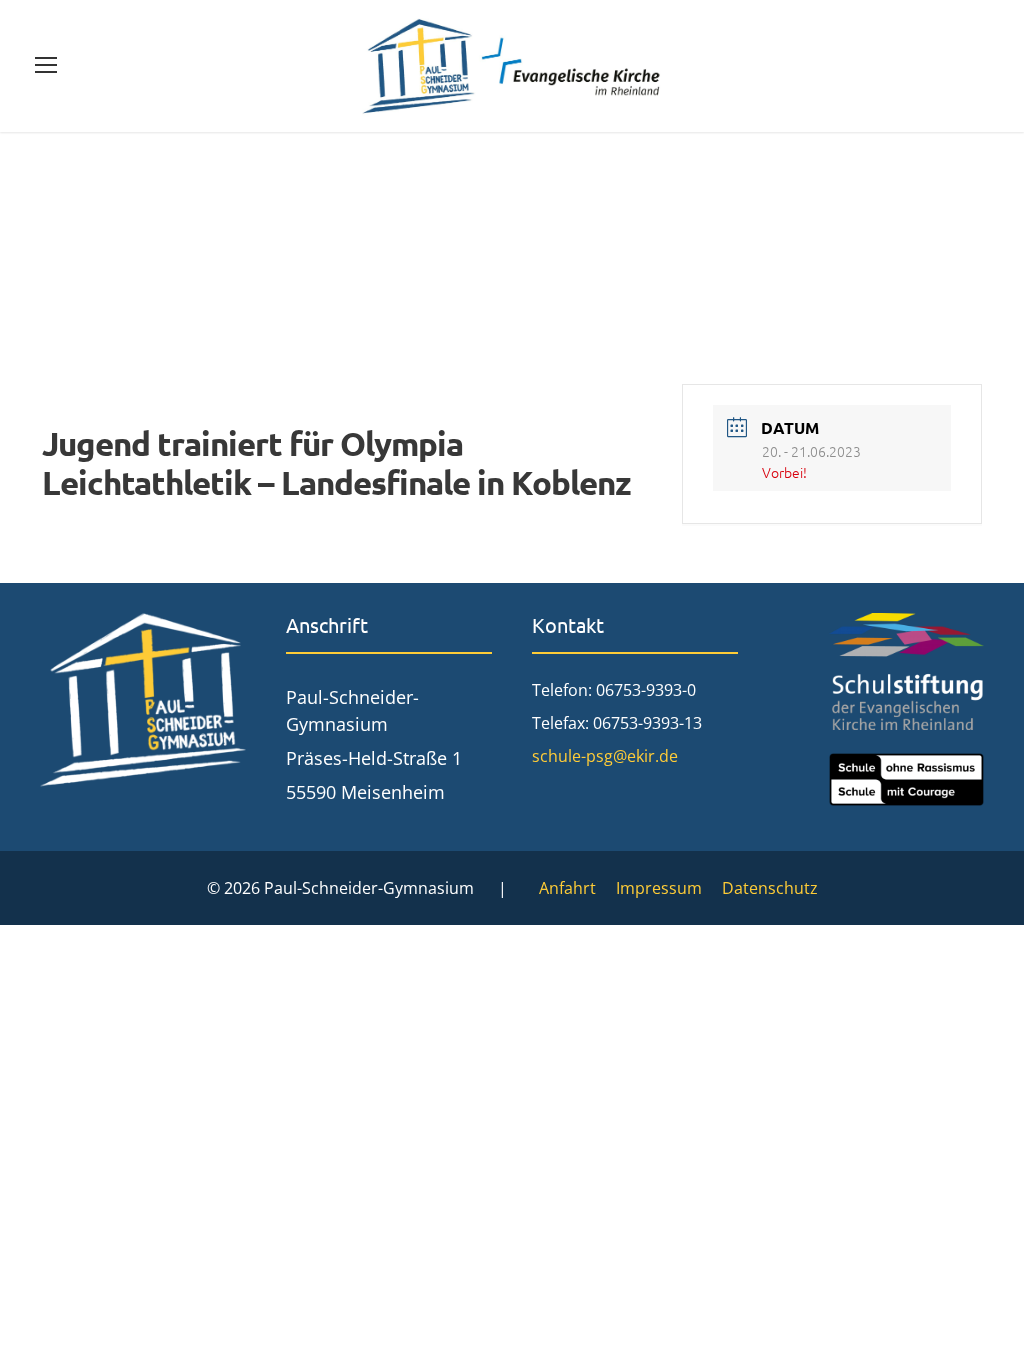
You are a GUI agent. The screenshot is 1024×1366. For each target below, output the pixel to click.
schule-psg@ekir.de (605, 756)
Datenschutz (770, 888)
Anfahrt (567, 888)
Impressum (659, 888)
